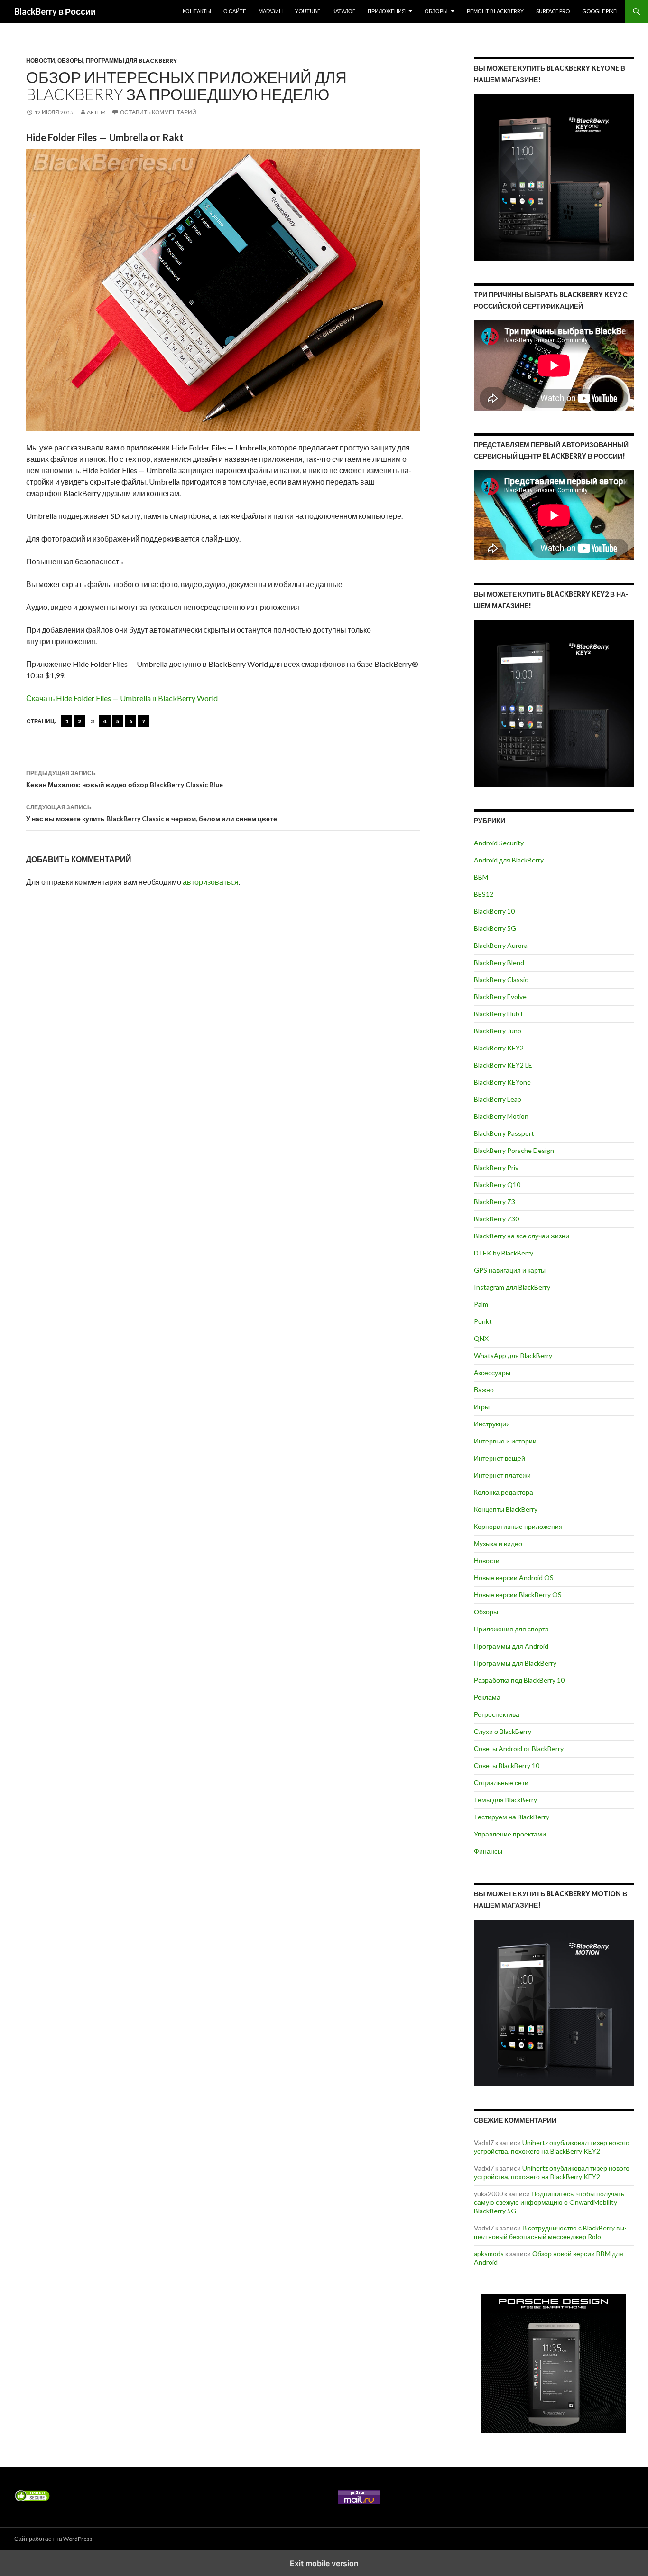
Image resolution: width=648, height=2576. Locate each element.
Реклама (487, 1697)
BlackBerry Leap (498, 1099)
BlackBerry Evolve (500, 997)
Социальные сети (501, 1783)
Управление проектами (510, 1834)
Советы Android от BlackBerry (519, 1748)
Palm (481, 1304)
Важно (484, 1390)
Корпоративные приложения (518, 1526)
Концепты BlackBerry (506, 1509)
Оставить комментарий (158, 112)
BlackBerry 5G (495, 928)
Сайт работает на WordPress (53, 2539)
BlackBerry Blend (499, 962)
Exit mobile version (324, 2563)
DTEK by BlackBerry (504, 1253)
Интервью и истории (505, 1441)
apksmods (489, 2253)
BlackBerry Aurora (501, 945)
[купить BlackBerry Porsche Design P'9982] (554, 2363)
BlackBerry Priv (496, 1167)
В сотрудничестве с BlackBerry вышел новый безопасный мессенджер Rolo (550, 2232)
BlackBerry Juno (498, 1031)
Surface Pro (553, 11)
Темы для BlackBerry (505, 1800)
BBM (481, 877)
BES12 (484, 894)
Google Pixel (601, 11)
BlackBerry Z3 (495, 1202)
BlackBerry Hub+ (499, 1014)
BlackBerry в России (55, 11)
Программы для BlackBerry (131, 61)
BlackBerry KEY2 (499, 1048)
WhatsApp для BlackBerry (513, 1355)
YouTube (308, 11)
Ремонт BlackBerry (495, 11)
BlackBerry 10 (494, 911)
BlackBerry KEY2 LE (503, 1065)
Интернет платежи (502, 1475)
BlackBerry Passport (504, 1133)
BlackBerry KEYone (502, 1082)
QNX (481, 1338)
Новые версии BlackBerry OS (518, 1595)
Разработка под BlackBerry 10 (519, 1680)
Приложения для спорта (511, 1629)
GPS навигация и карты (510, 1270)
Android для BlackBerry (509, 860)
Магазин (271, 11)
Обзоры (436, 11)
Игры (482, 1407)
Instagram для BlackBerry (512, 1287)
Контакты (197, 11)
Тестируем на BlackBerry (512, 1817)
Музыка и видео (498, 1543)
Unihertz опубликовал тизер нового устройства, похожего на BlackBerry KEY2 (552, 2147)
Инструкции (492, 1424)
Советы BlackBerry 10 (507, 1766)
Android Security (499, 843)
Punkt (483, 1321)
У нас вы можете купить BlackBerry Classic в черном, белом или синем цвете (152, 813)
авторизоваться (211, 882)
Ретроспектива (497, 1714)
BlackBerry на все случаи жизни (522, 1236)
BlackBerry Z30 (496, 1219)
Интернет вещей (500, 1458)
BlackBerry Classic (501, 979)
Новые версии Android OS (514, 1578)
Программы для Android (511, 1646)
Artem (96, 112)
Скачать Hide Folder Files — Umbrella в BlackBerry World (122, 698)
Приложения (387, 11)
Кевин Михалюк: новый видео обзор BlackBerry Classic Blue (125, 779)
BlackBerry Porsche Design (514, 1150)
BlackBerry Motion (501, 1116)
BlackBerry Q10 (497, 1185)
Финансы (488, 1851)
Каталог (344, 11)
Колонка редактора (504, 1492)
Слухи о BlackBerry (503, 1731)
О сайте (235, 11)
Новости (41, 61)
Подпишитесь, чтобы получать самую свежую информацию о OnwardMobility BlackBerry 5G (549, 2202)
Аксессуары (492, 1372)
